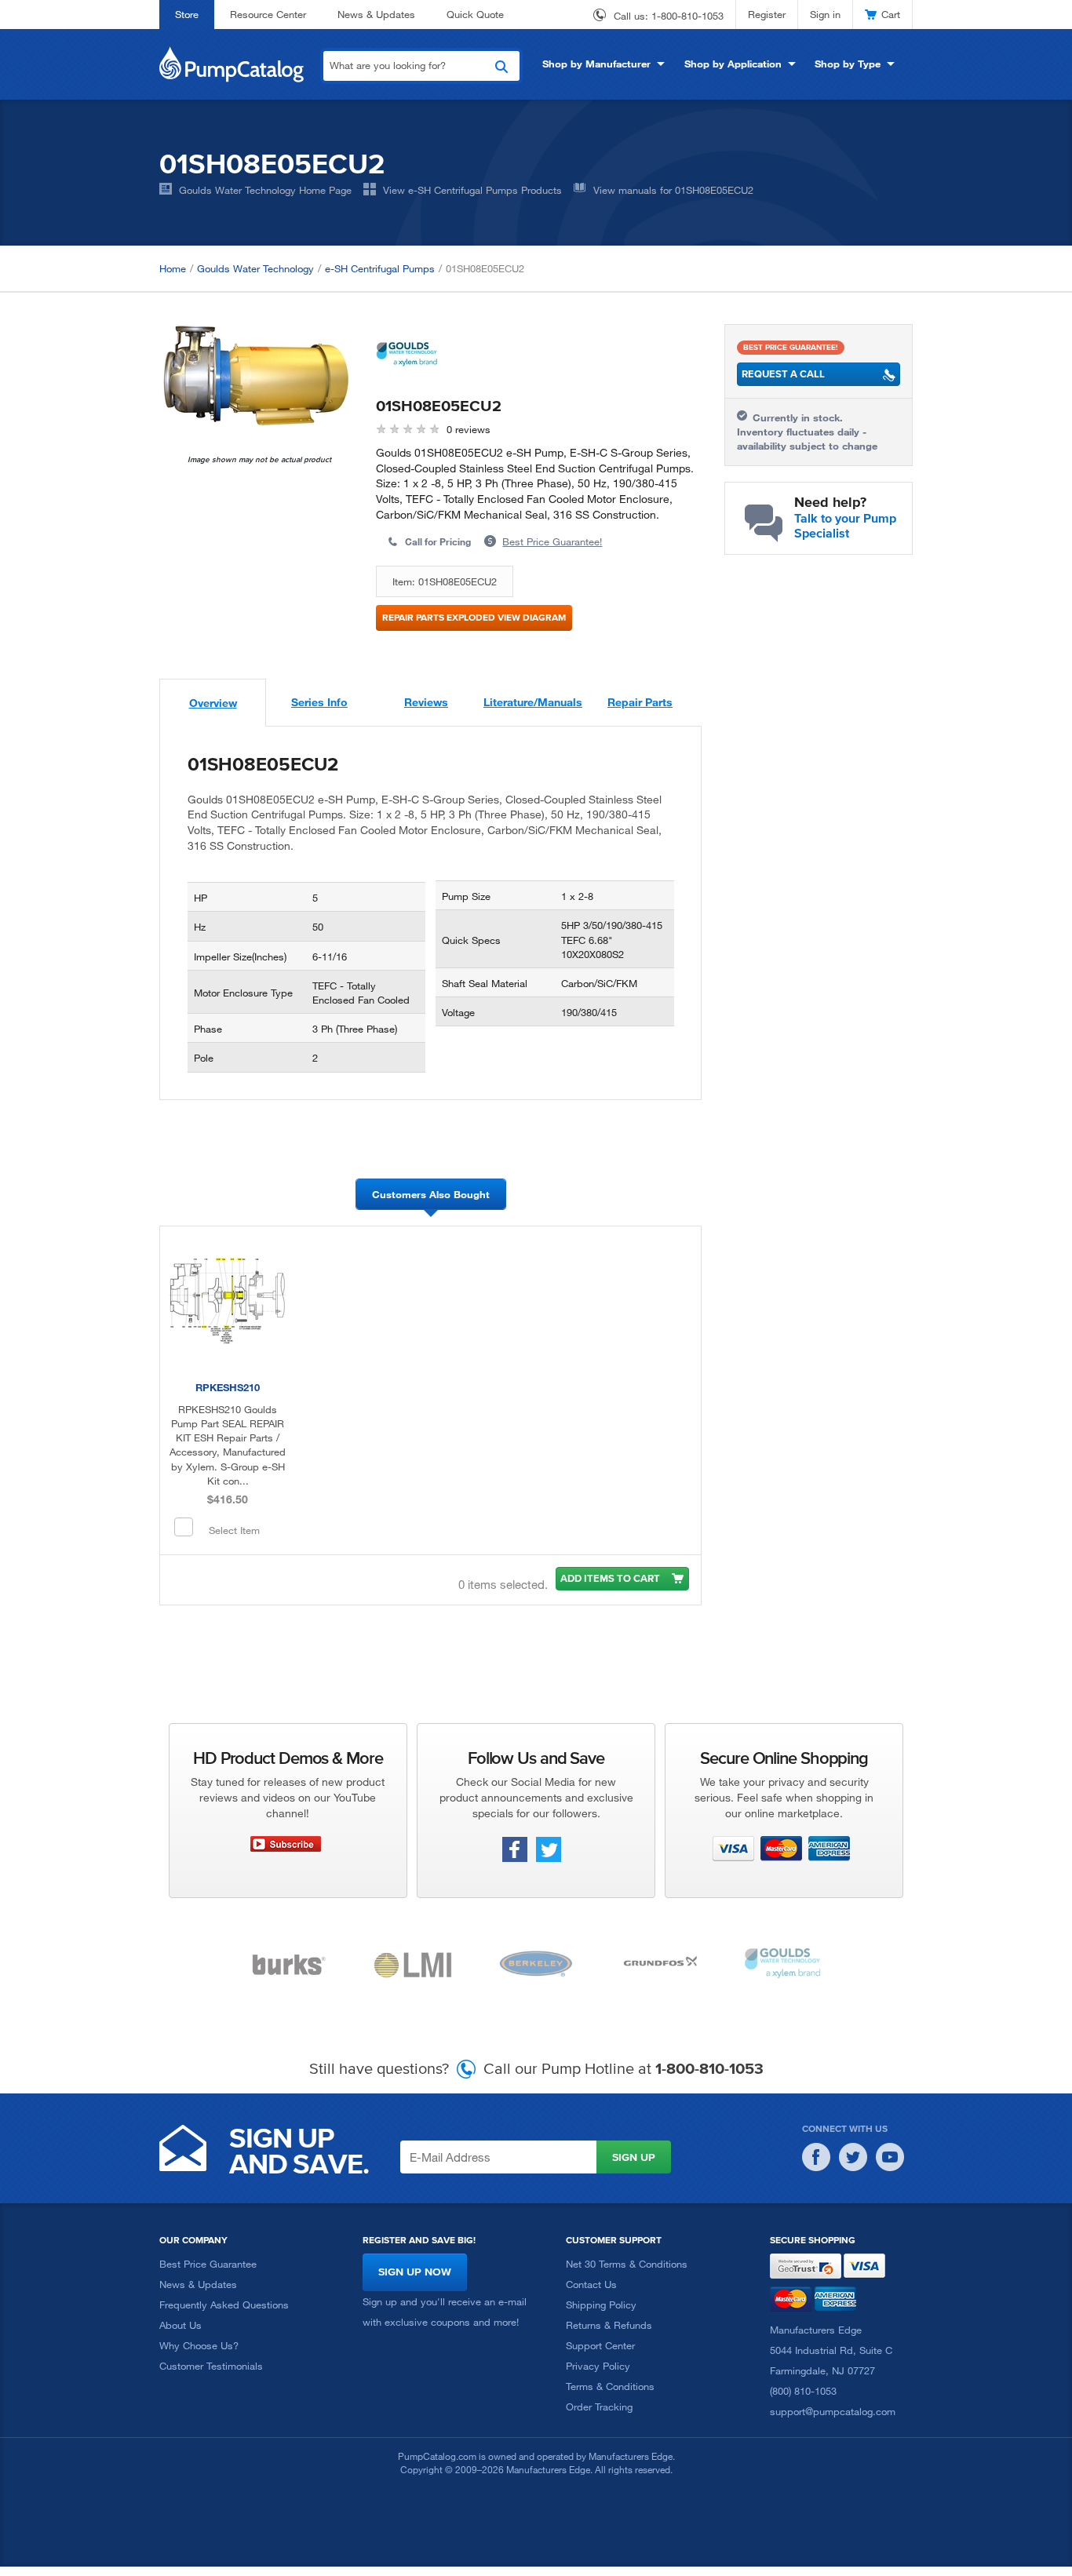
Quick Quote (475, 14)
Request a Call (783, 374)
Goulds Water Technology (255, 268)
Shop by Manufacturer (596, 64)
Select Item (234, 1530)
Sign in (825, 14)
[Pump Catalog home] (232, 63)
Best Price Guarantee (208, 2264)
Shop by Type (848, 64)
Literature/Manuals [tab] (533, 702)
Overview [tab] (213, 703)
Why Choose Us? (199, 2345)
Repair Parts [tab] (640, 702)
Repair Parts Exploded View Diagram (474, 617)
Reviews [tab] (426, 702)
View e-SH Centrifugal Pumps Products (472, 190)
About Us (180, 2325)
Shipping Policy (601, 2305)
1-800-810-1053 (687, 16)
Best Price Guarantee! (552, 541)
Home (173, 268)
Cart (891, 14)
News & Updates (376, 14)
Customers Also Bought (431, 1194)
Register (767, 14)
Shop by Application (733, 64)
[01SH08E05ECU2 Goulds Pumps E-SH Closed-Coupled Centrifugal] (256, 375)
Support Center (600, 2345)
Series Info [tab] (319, 702)
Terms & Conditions (610, 2386)
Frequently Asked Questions (224, 2305)
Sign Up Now (415, 2272)
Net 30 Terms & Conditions (627, 2264)
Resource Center (268, 14)
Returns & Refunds (609, 2325)
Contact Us (591, 2284)
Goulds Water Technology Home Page (265, 190)
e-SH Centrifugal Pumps (380, 268)
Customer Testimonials (211, 2366)
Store (187, 14)
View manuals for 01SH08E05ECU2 (673, 190)
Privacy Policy (598, 2366)
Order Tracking (599, 2407)
